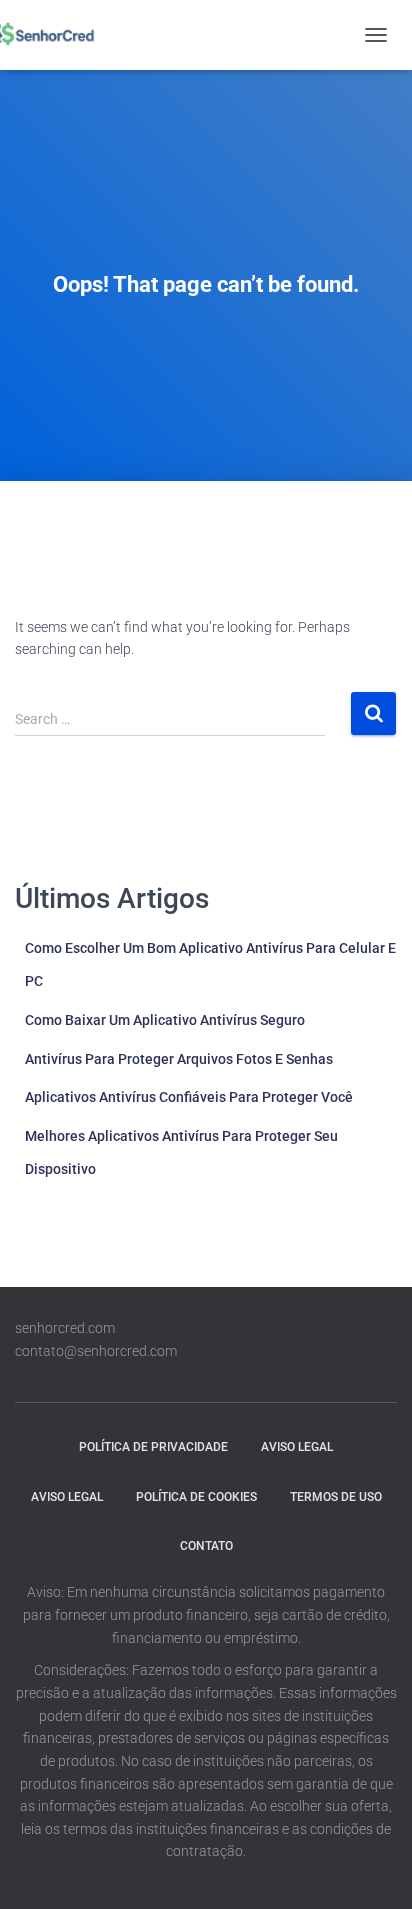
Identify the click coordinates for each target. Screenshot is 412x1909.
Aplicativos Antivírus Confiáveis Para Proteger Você (189, 1097)
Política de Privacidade (153, 1447)
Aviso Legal (297, 1447)
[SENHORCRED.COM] (47, 35)
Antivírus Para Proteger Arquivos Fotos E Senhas (179, 1059)
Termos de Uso (336, 1497)
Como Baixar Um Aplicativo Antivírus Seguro (165, 1020)
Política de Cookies (196, 1497)
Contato (206, 1546)
